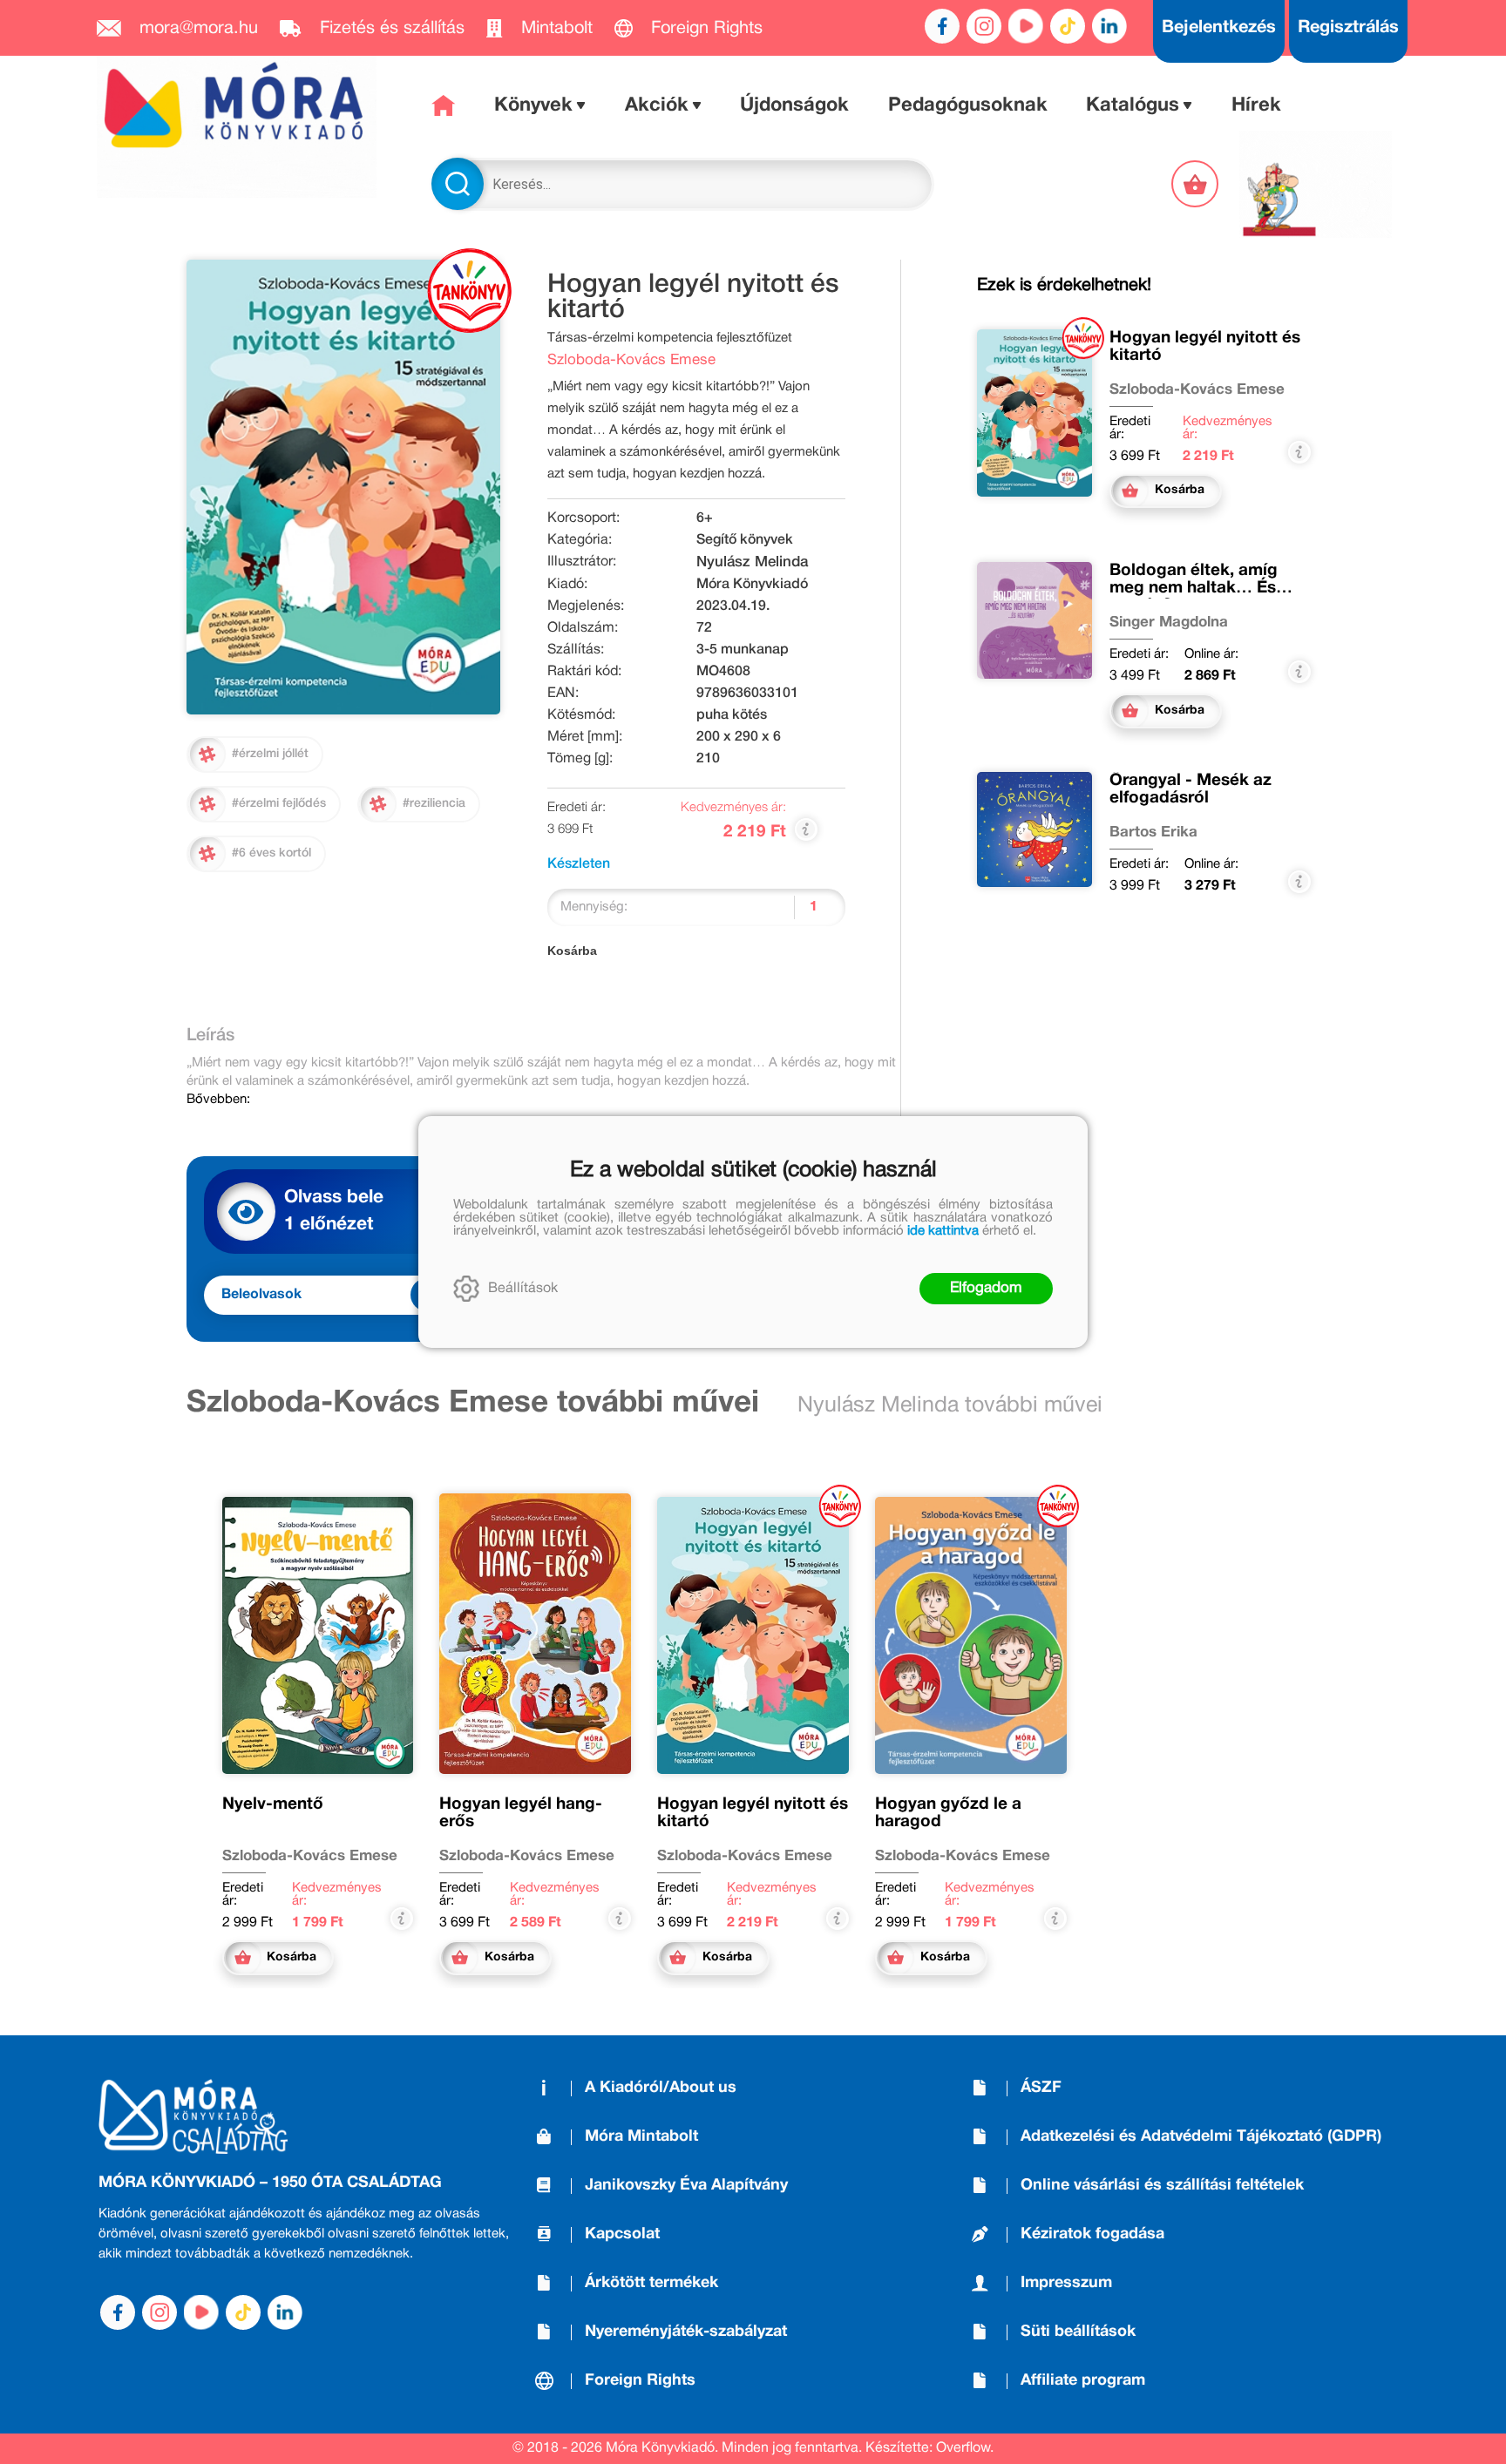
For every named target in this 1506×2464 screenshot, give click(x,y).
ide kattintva (943, 1231)
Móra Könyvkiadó (752, 585)
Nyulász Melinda (752, 562)
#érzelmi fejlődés (279, 804)
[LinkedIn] (1109, 26)
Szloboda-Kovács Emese (631, 360)
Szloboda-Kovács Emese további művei (473, 1404)
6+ (705, 518)
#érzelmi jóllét (270, 754)
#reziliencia (434, 804)
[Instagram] (984, 26)
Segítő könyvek (745, 540)
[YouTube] (1026, 26)
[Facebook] (942, 26)
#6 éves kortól (271, 853)
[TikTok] (1068, 26)
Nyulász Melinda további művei (950, 1406)
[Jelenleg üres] (1197, 184)
